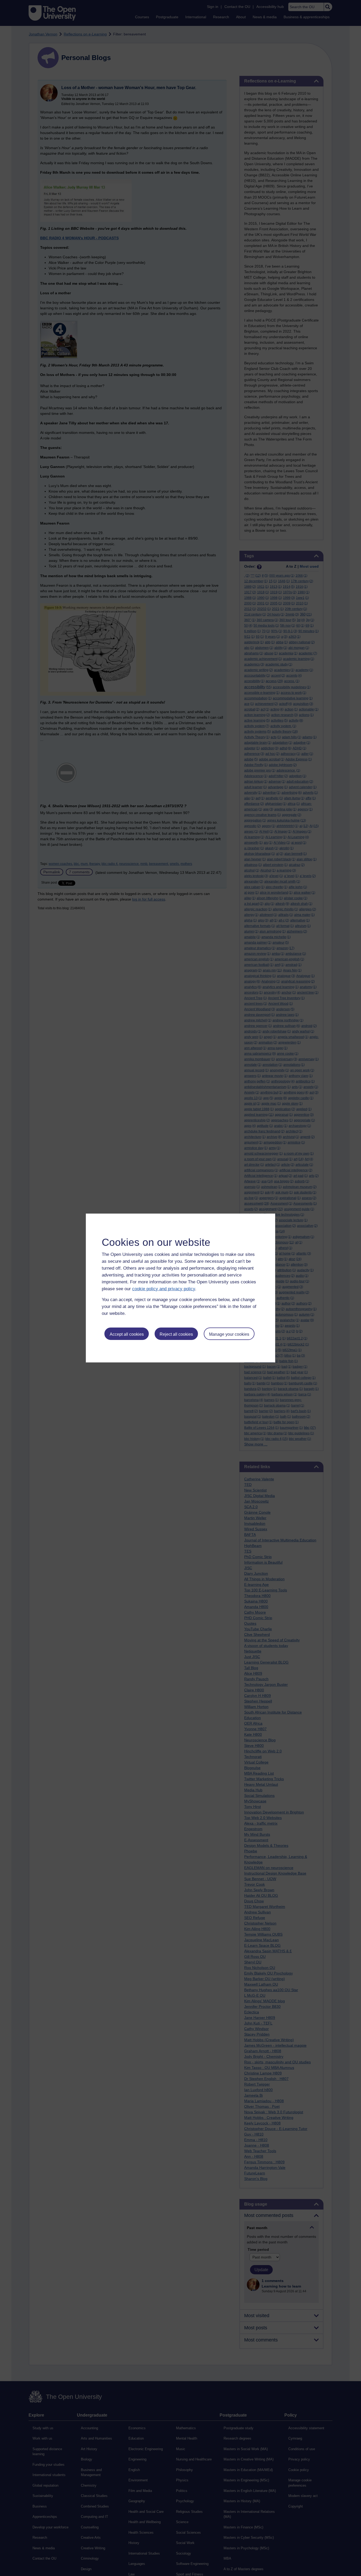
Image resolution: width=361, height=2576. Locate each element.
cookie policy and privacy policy (164, 1289)
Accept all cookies (127, 1334)
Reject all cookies (176, 1334)
